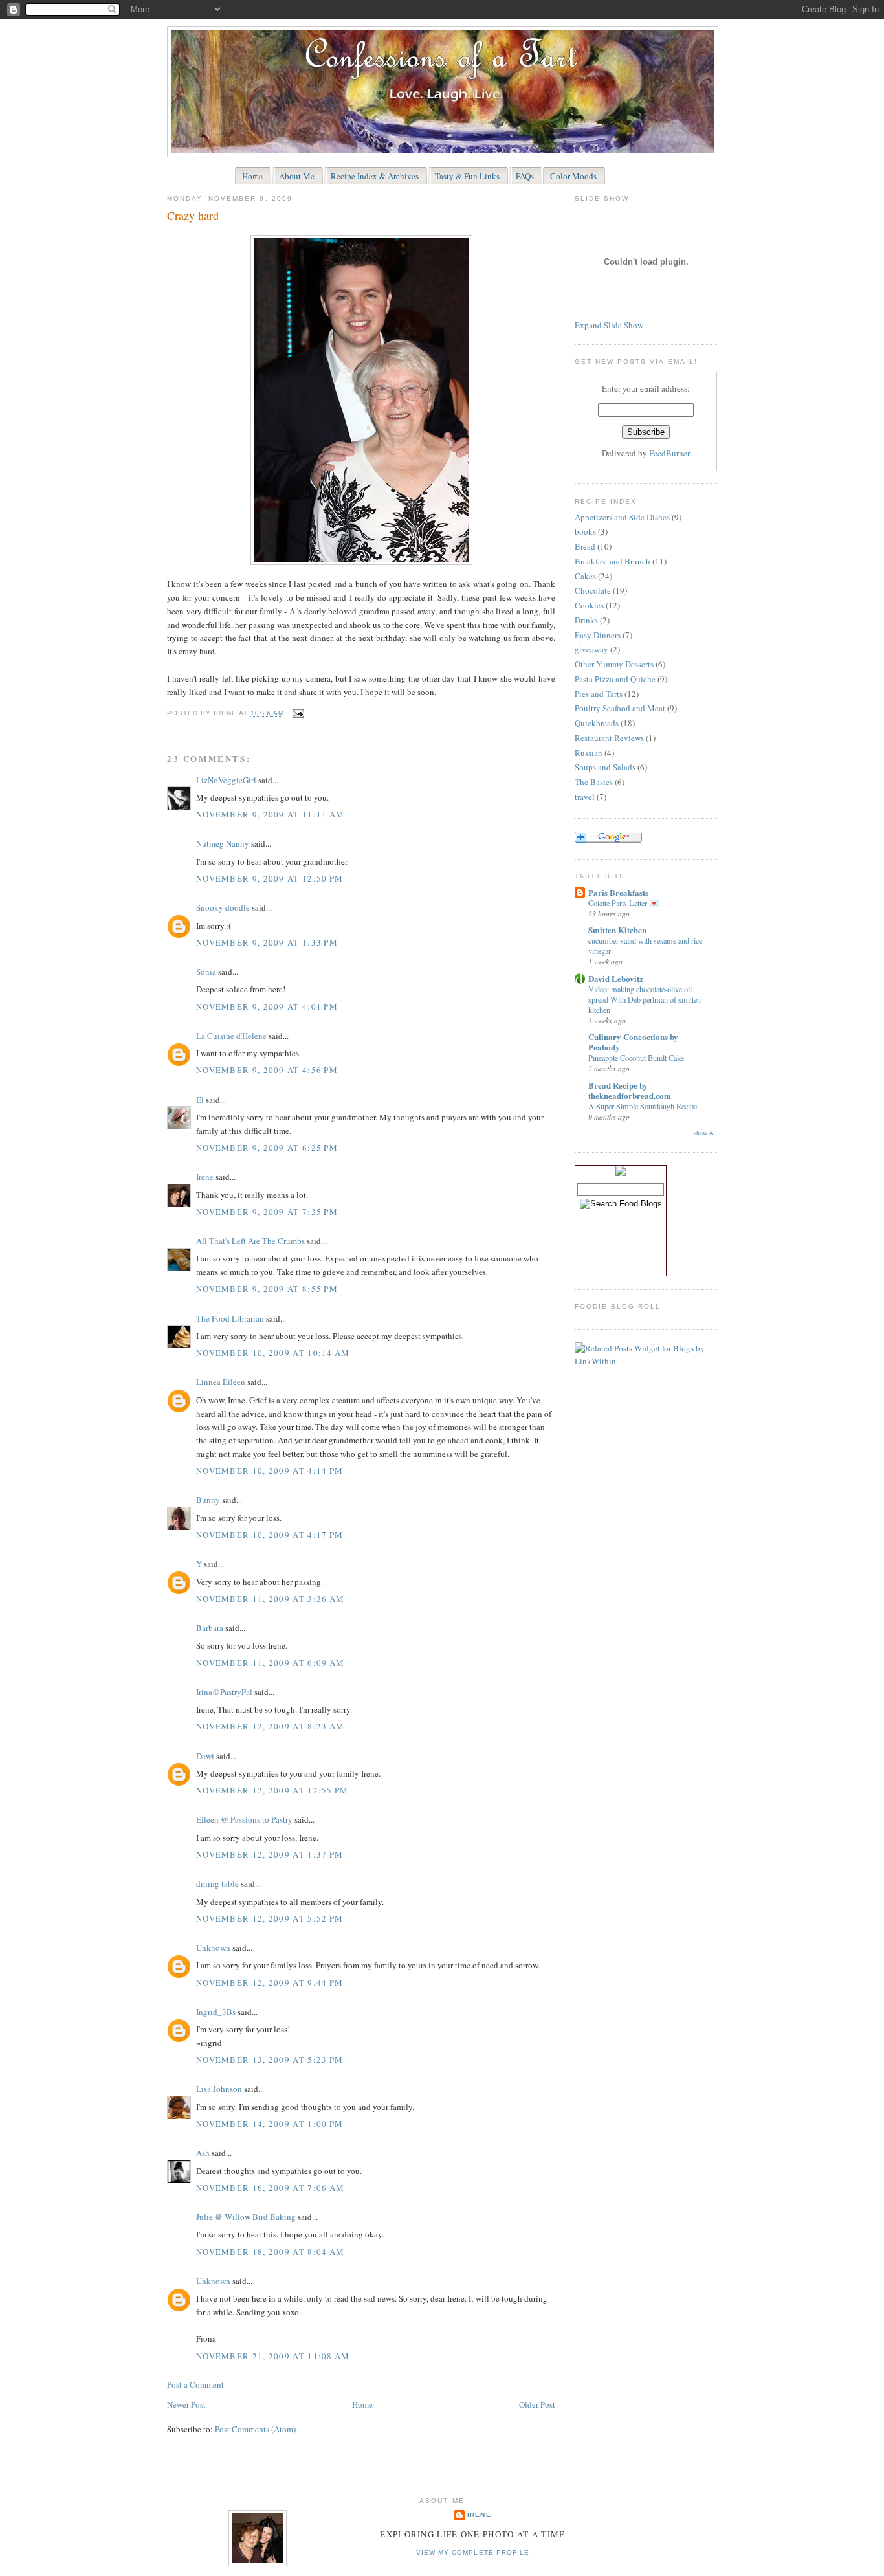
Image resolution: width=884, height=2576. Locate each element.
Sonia (206, 972)
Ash (203, 2153)
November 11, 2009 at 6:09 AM (270, 1663)
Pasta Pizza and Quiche (615, 679)
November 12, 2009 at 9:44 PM (270, 1982)
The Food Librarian (230, 1318)
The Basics (594, 782)
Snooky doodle (223, 907)
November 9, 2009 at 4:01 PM (267, 1006)
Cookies (589, 605)
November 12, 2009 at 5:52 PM (270, 1918)
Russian (589, 753)
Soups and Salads (605, 767)
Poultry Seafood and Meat (620, 708)
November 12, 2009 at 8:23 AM (270, 1726)
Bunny (208, 1500)
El (200, 1100)
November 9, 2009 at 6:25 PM (267, 1148)
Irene (205, 1177)
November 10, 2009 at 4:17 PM (270, 1535)
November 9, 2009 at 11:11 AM (270, 814)
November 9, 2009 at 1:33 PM (267, 942)
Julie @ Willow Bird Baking (246, 2217)
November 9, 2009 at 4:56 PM (267, 1070)
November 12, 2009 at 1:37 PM (270, 1854)
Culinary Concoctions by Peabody (633, 1042)
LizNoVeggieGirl (226, 780)
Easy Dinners (598, 635)
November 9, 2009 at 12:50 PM (270, 878)
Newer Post (186, 2404)
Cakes (585, 576)
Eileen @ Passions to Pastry (244, 1819)
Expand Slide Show (609, 325)
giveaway (591, 649)
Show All (705, 1133)
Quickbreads (597, 723)
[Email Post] (297, 714)
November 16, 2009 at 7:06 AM (270, 2188)
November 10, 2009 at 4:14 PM (270, 1471)
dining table (217, 1883)
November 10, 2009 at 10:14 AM (273, 1353)
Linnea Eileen (221, 1382)
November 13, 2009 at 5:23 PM (270, 2060)
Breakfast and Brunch (613, 561)
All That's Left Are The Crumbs (250, 1241)
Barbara (210, 1628)
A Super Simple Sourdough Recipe (643, 1106)
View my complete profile (472, 2552)
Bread (585, 546)
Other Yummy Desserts (614, 664)
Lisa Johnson (219, 2089)
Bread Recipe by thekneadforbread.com (630, 1090)
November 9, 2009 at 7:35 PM (267, 1212)
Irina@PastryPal (224, 1692)
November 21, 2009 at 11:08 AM (273, 2356)
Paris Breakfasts (618, 892)
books (585, 531)
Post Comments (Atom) (255, 2429)
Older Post (537, 2404)
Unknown (213, 1948)
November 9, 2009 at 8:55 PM (267, 1289)
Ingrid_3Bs (216, 2012)
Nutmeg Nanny (223, 843)
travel (585, 797)
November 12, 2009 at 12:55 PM (272, 1790)
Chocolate (593, 590)
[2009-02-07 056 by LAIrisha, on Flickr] (361, 562)
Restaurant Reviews (609, 738)
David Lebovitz (616, 978)
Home (362, 2404)
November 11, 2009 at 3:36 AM (270, 1599)
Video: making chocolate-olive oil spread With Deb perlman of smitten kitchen (645, 999)
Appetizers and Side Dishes (622, 517)
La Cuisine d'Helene (231, 1036)
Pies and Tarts (599, 694)
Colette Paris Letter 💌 (624, 903)
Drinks (586, 620)
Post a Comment (195, 2384)
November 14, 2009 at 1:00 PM (270, 2124)
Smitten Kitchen (617, 930)
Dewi (205, 1756)
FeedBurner (669, 453)
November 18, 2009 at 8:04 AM (270, 2252)
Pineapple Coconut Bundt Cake (636, 1058)
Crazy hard (193, 216)
